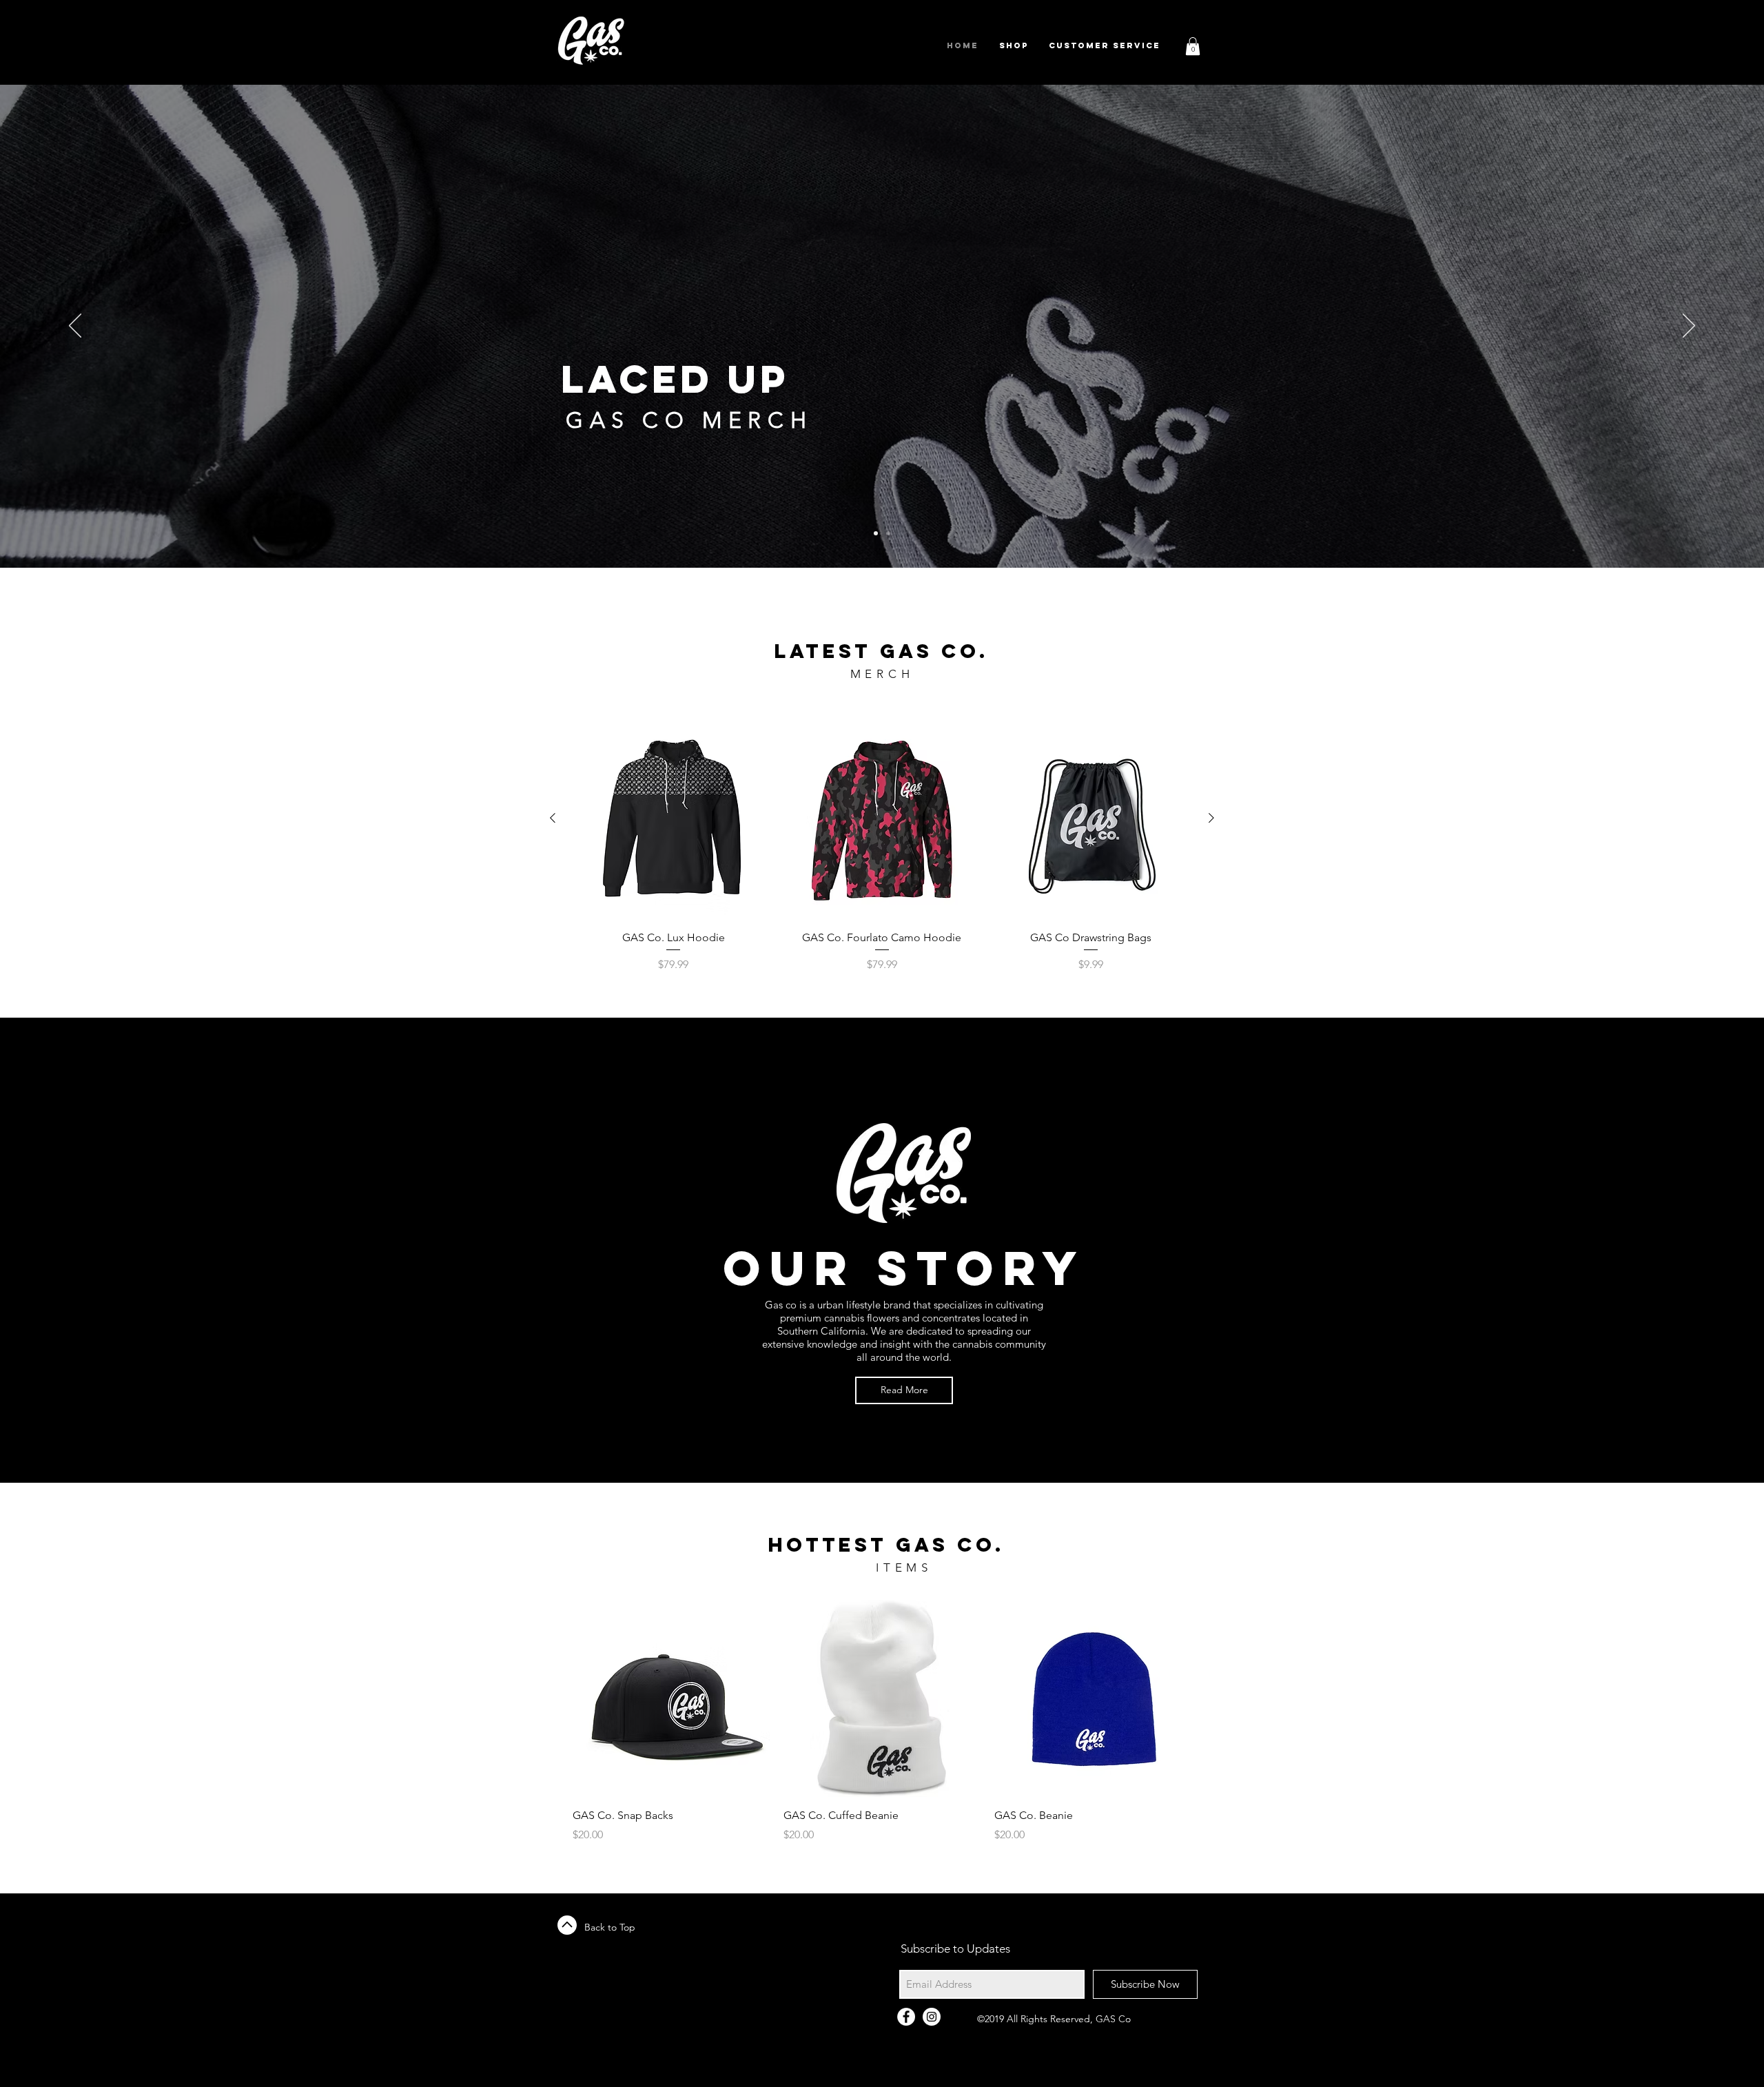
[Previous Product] (553, 818)
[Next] (1689, 327)
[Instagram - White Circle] (932, 2017)
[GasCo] (876, 533)
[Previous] (75, 327)
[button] (1193, 46)
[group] (882, 845)
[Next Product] (1211, 818)
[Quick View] (674, 818)
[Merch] (888, 533)
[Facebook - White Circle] (906, 2017)
